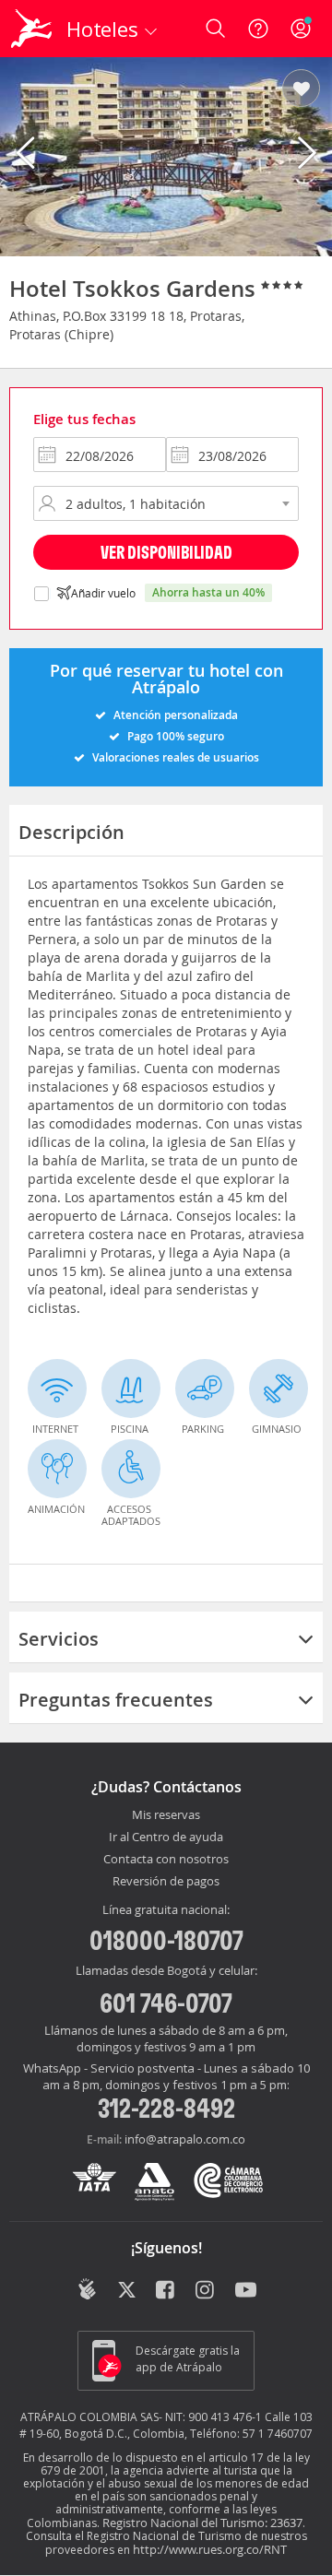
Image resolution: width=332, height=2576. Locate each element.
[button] (301, 89)
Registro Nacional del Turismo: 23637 (202, 2523)
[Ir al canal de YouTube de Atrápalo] (246, 2291)
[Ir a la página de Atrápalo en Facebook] (166, 2291)
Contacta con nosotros (166, 1860)
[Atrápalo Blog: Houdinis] (87, 2289)
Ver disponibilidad (166, 552)
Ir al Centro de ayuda (166, 1837)
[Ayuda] (258, 29)
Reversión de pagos (166, 1882)
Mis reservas (166, 1815)
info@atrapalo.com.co (185, 2139)
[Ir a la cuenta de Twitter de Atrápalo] (127, 2291)
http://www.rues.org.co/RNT (210, 2549)
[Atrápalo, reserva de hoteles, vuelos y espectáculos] (31, 29)
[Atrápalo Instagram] (206, 2291)
